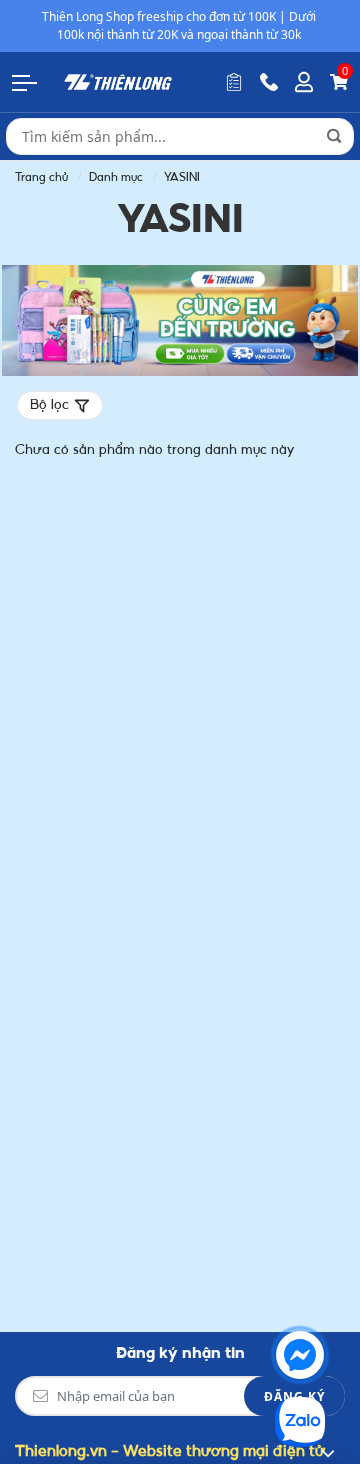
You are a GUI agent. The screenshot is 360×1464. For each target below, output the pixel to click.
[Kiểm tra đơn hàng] (234, 82)
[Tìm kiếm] (334, 136)
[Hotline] (269, 82)
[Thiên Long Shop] (118, 81)
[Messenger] (300, 1355)
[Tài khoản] (304, 82)
